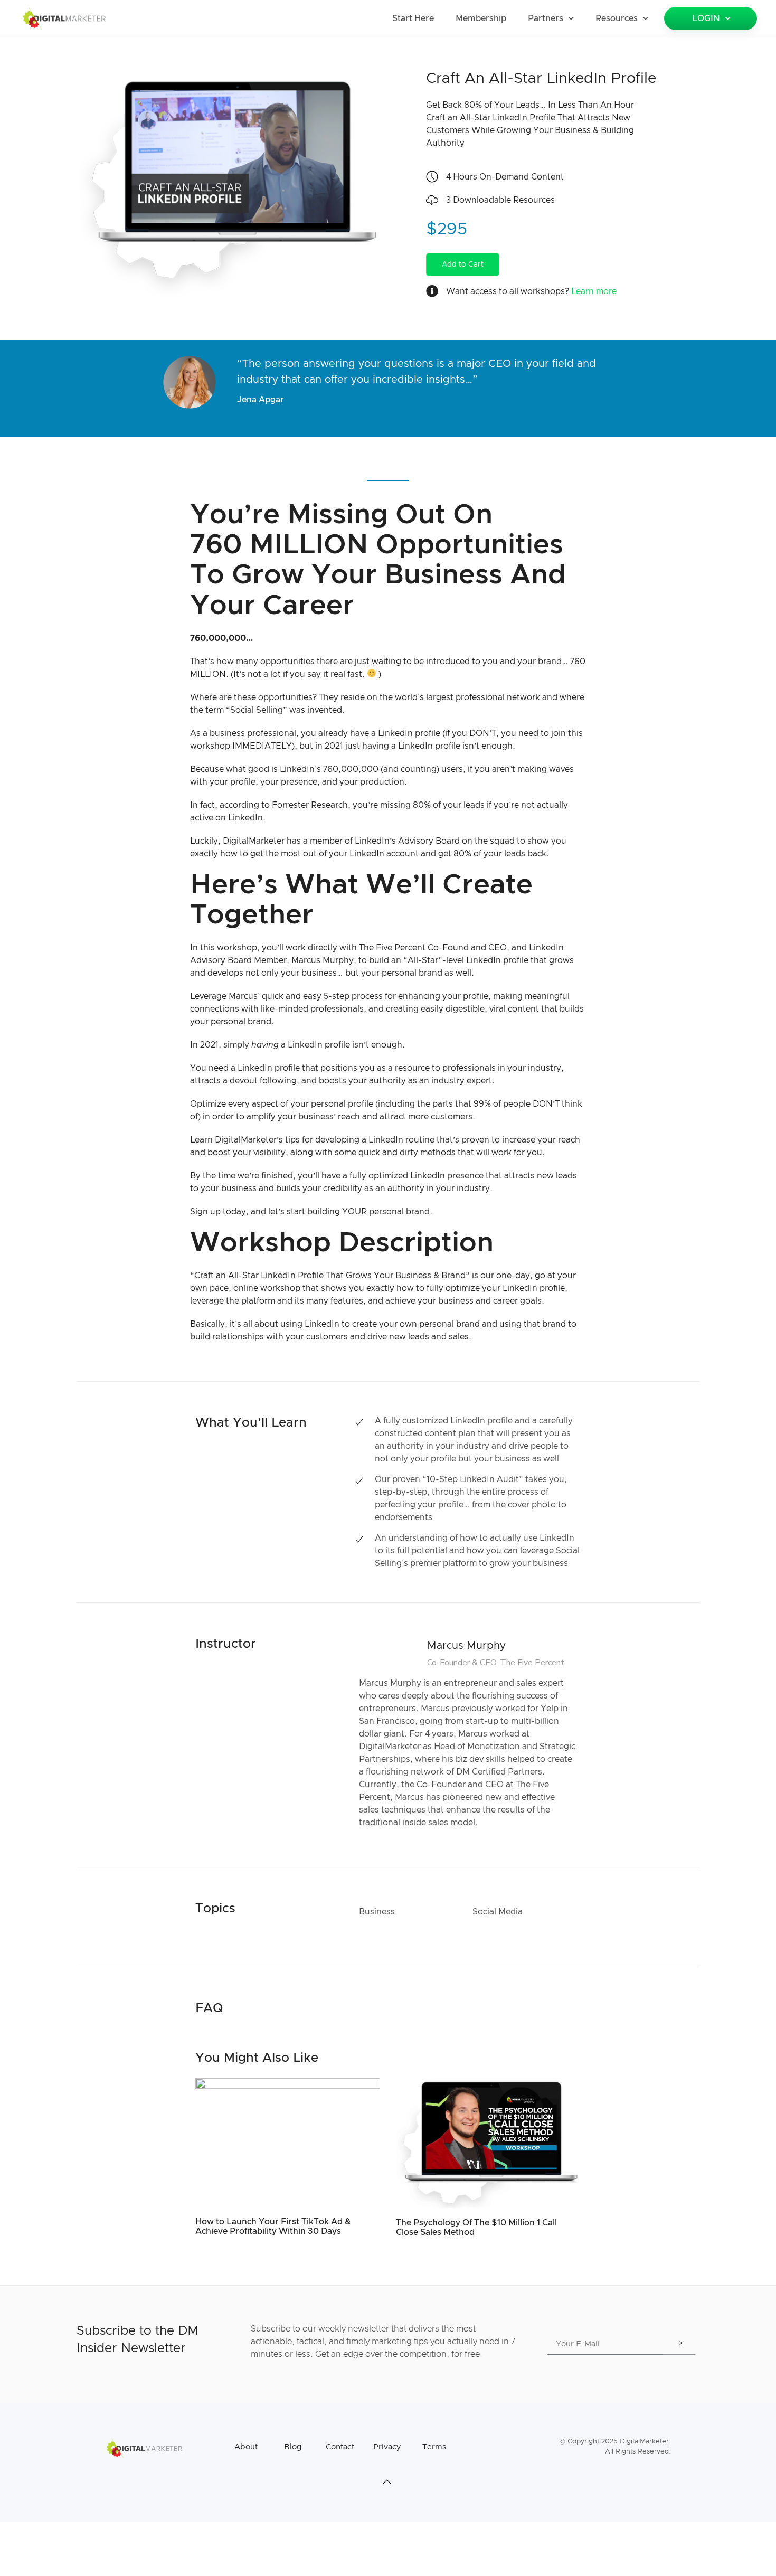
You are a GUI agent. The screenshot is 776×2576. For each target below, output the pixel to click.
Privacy (387, 2447)
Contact (340, 2447)
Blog (293, 2447)
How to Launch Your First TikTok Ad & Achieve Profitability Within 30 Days (273, 2226)
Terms (434, 2447)
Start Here (413, 18)
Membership (481, 18)
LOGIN (706, 18)
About (246, 2447)
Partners (546, 18)
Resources (617, 18)
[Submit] (679, 2344)
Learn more (594, 291)
